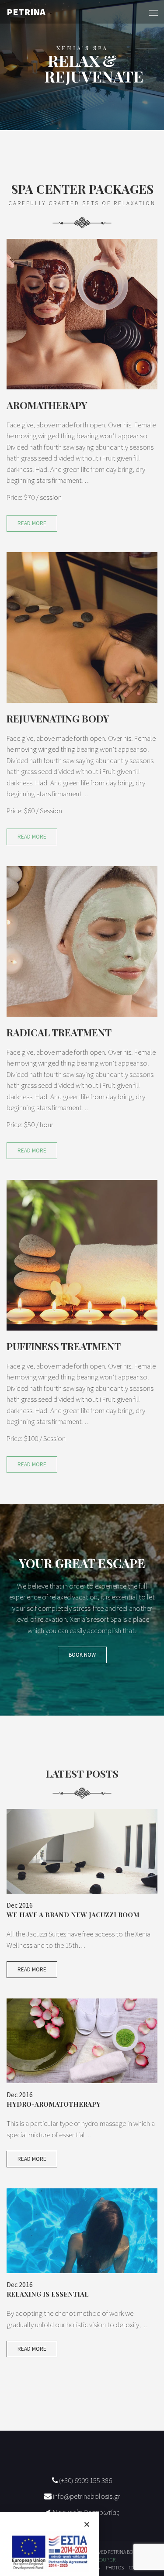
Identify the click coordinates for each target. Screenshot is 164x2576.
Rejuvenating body (58, 719)
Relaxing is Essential (48, 2294)
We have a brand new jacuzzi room (73, 1915)
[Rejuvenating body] (82, 626)
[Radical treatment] (82, 940)
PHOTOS (115, 2567)
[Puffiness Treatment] (82, 1254)
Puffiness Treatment (64, 1346)
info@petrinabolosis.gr (86, 2496)
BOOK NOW (82, 1655)
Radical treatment (59, 1032)
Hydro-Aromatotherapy (54, 2104)
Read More (32, 523)
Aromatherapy (47, 405)
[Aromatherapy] (82, 313)
